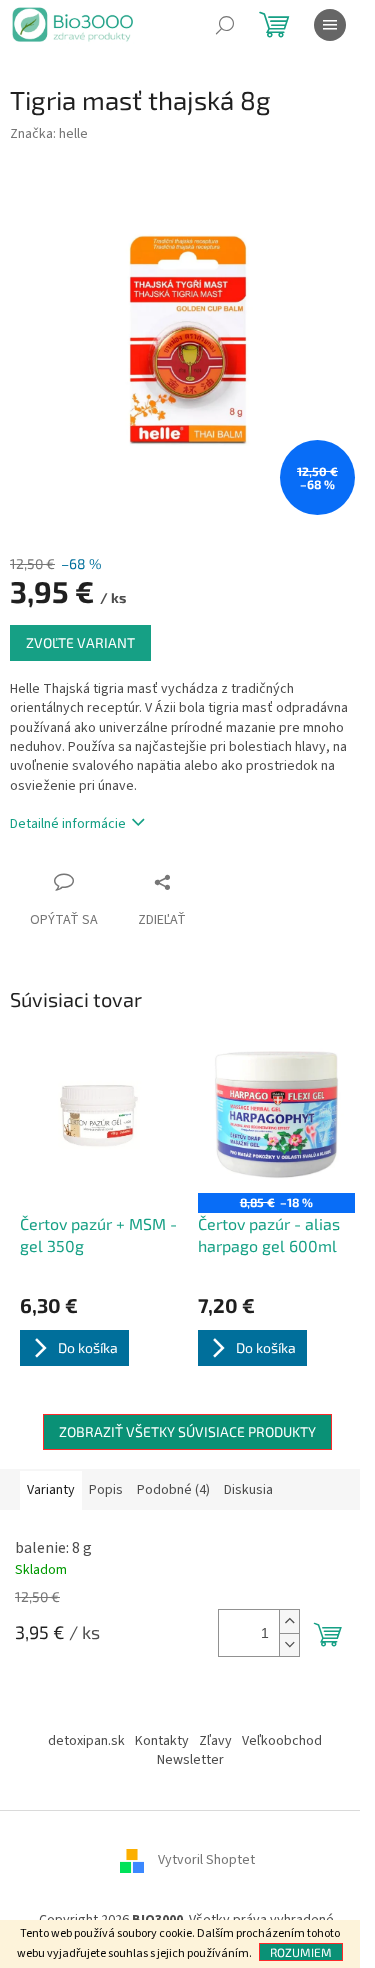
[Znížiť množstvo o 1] (289, 1644)
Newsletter (190, 1760)
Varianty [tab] (51, 1490)
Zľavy (215, 1741)
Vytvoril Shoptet (206, 1860)
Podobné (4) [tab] (173, 1490)
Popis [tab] (106, 1490)
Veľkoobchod (282, 1741)
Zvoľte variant (80, 642)
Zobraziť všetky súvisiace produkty (187, 1431)
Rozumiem (301, 1952)
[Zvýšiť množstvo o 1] (289, 1621)
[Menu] (330, 25)
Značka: (49, 134)
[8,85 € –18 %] (277, 1115)
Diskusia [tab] (248, 1490)
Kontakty (162, 1741)
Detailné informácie (68, 824)
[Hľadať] (225, 25)
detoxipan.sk (86, 1741)
